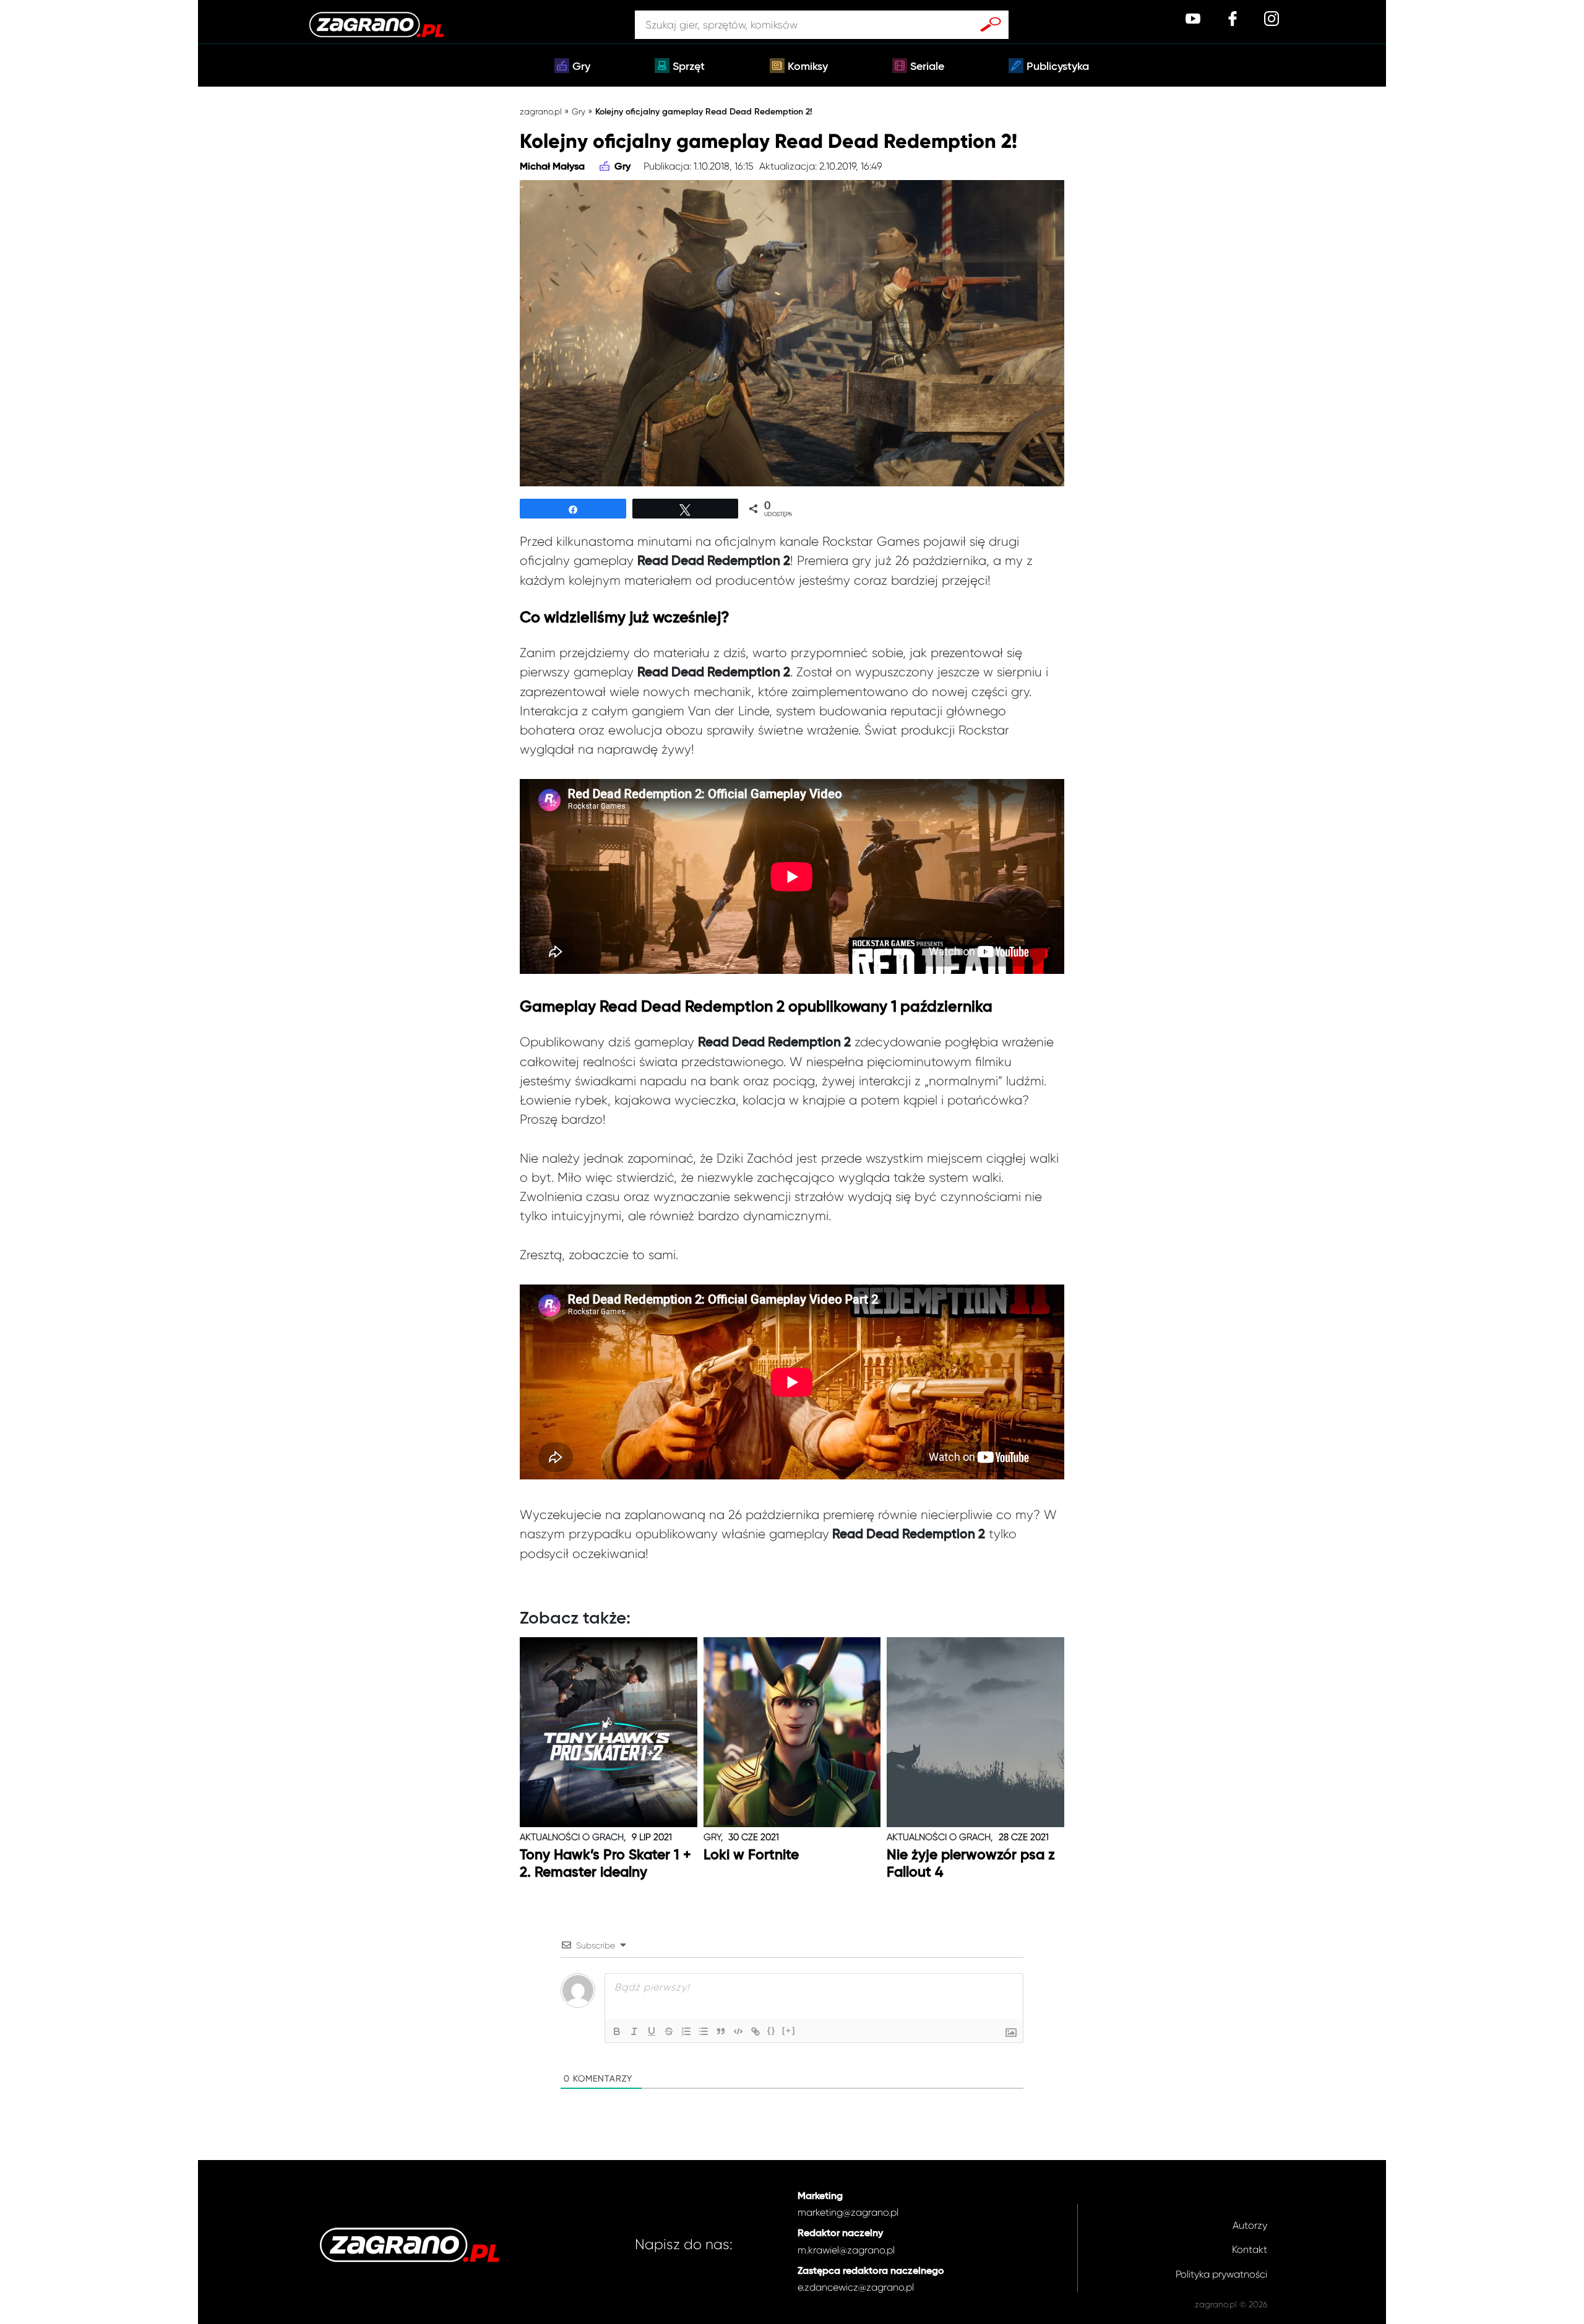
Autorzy (1250, 2225)
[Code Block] (738, 2031)
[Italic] (634, 2031)
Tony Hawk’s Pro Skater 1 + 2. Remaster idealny (605, 1864)
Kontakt (1250, 2249)
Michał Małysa (552, 167)
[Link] (755, 2031)
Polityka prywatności (1221, 2274)
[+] (789, 2030)
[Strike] (669, 2031)
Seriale (927, 67)
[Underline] (652, 2031)
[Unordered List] (704, 2031)
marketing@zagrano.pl (848, 2212)
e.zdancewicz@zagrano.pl (856, 2287)
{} (772, 2030)
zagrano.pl (541, 111)
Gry (581, 67)
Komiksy (808, 67)
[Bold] (617, 2031)
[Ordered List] (686, 2031)
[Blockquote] (721, 2031)
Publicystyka (1058, 67)
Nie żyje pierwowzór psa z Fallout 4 (971, 1864)
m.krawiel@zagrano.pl (846, 2250)
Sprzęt (689, 67)
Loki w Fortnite (751, 1855)
